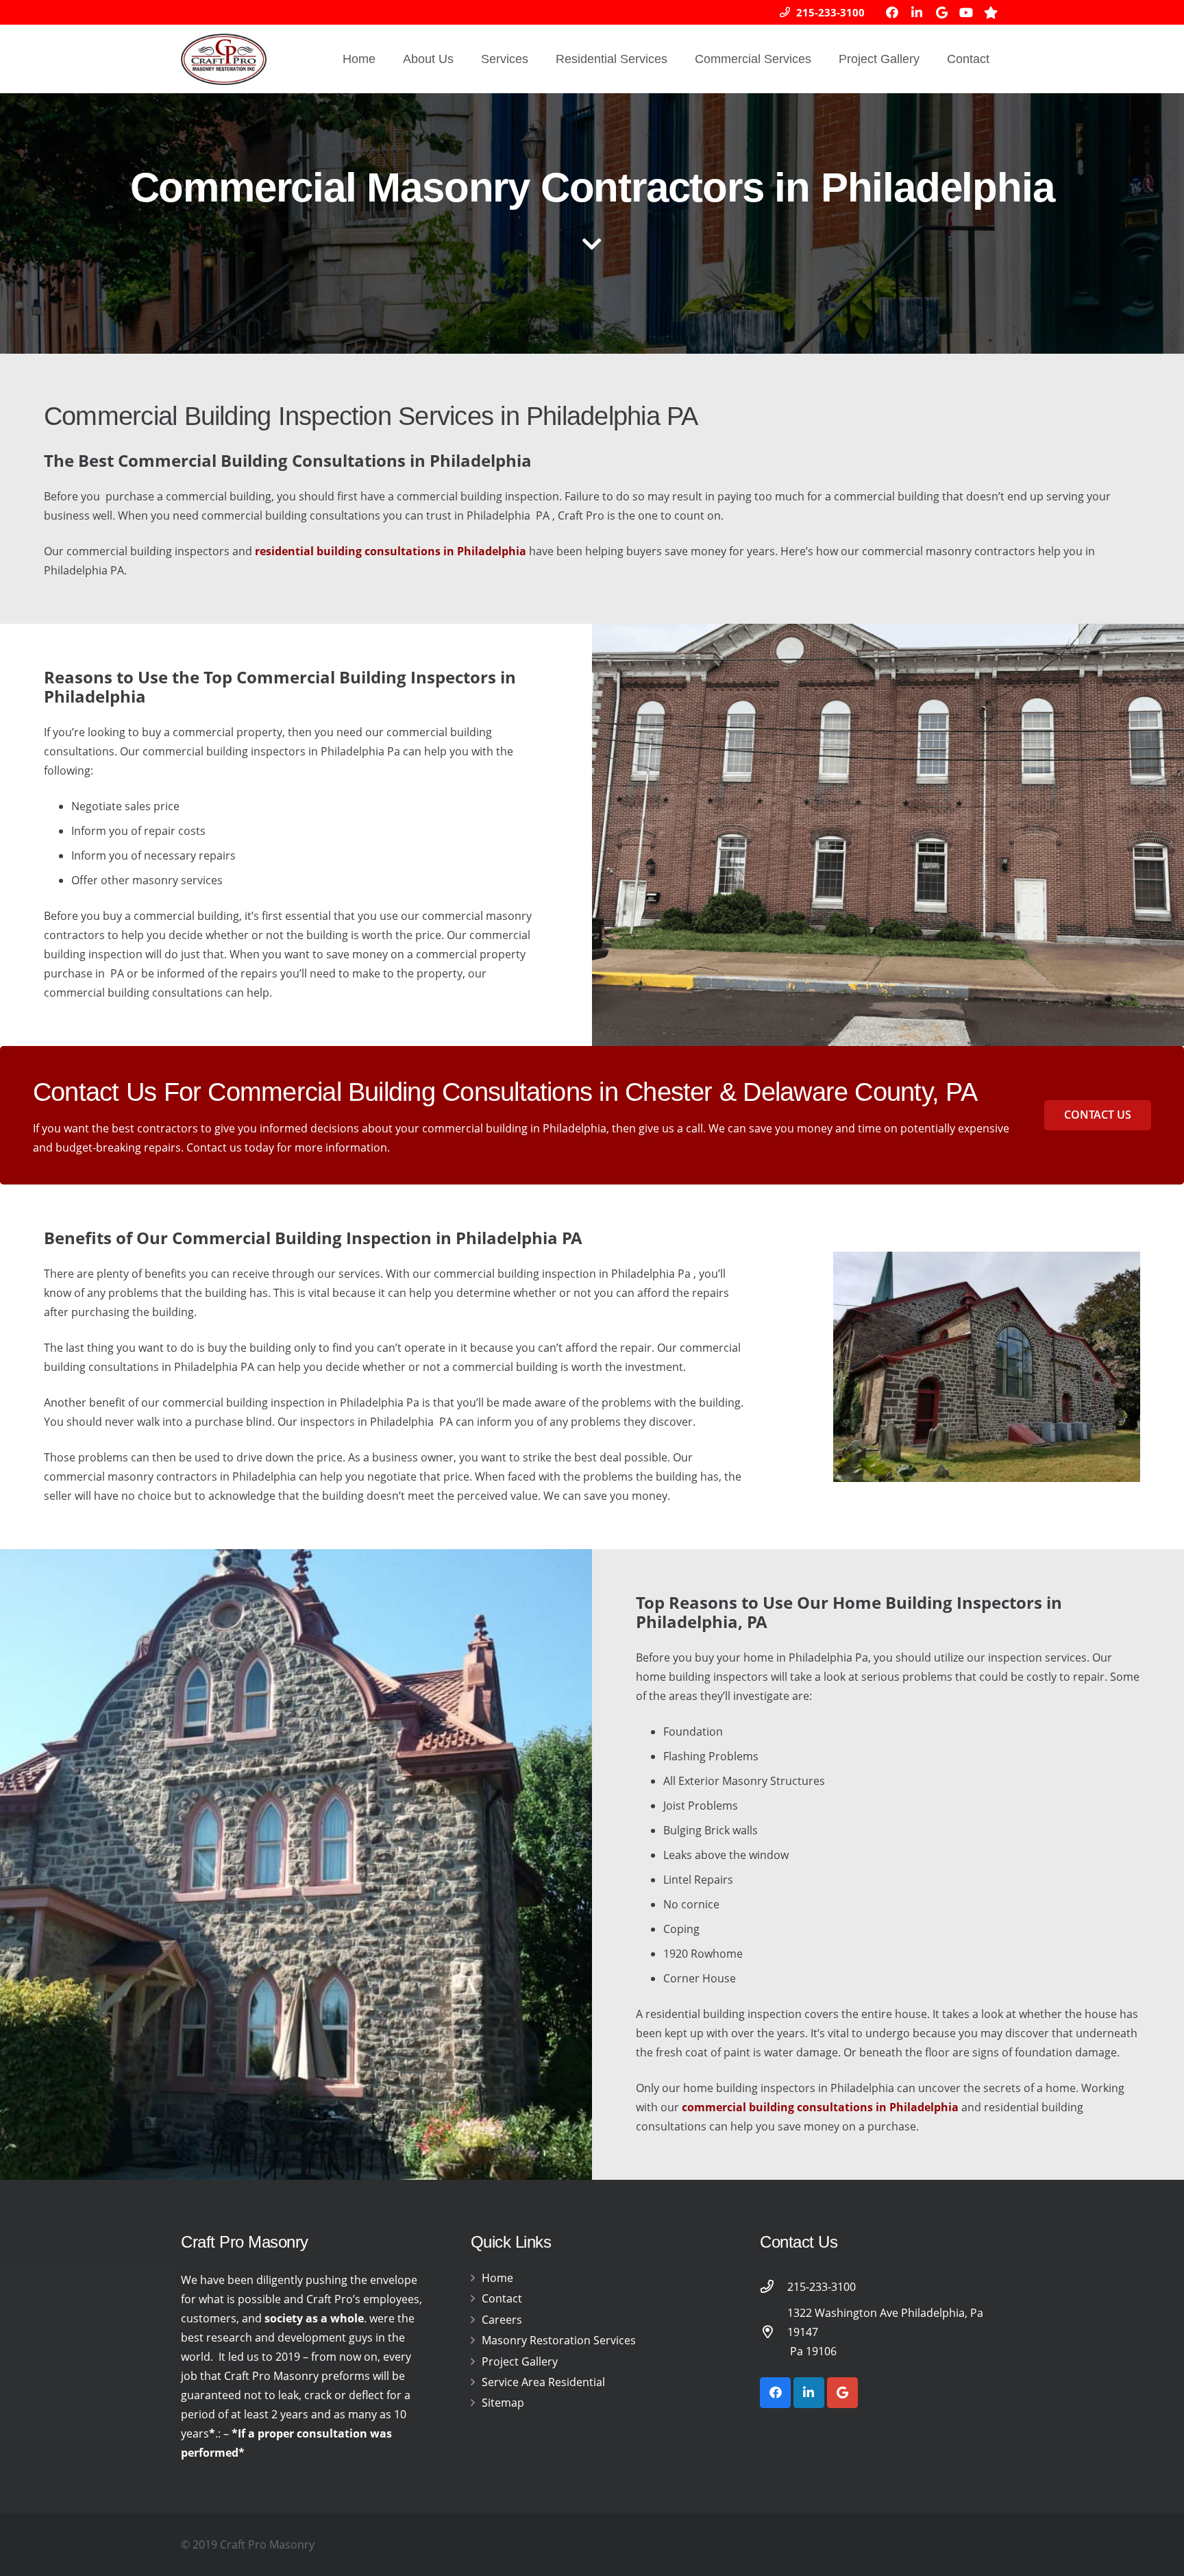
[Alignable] (991, 12)
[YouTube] (966, 12)
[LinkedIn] (917, 12)
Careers (502, 2320)
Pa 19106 (812, 2351)
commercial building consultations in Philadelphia (820, 2107)
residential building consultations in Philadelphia (391, 551)
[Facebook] (892, 12)
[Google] (941, 12)
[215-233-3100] (774, 2286)
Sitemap (503, 2403)
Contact (502, 2298)
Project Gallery (520, 2361)
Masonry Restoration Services (559, 2340)
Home (497, 2278)
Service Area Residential (543, 2382)
